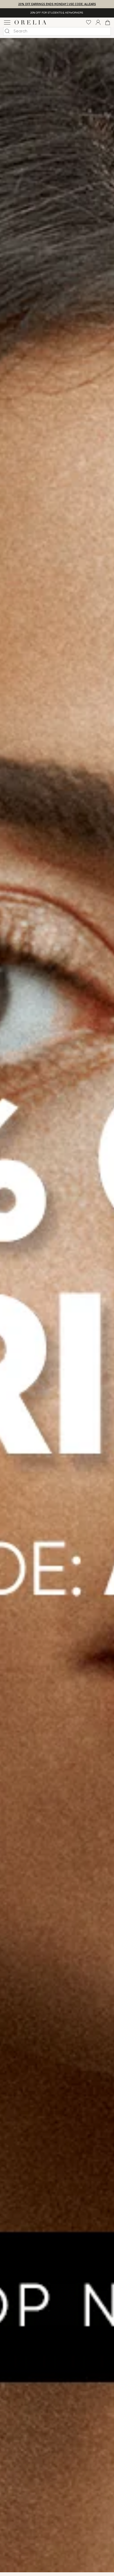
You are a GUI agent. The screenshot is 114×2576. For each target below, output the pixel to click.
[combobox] (57, 31)
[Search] (7, 31)
